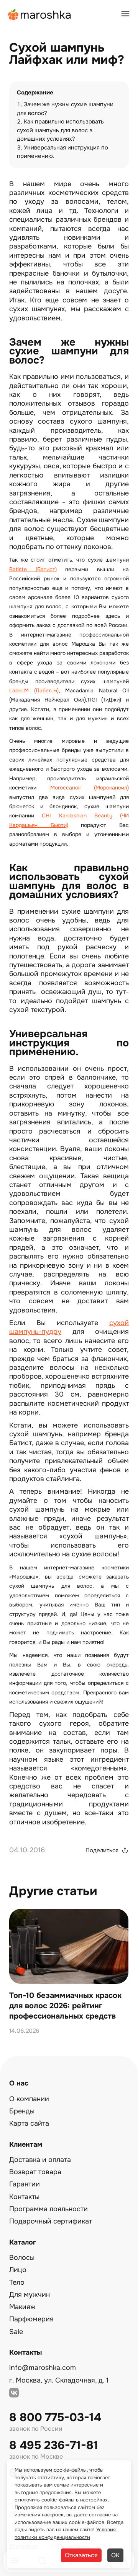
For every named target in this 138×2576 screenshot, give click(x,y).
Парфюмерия (31, 2319)
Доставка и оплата (40, 2160)
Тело (17, 2282)
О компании (29, 2099)
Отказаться (81, 2555)
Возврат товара (35, 2172)
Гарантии (25, 2184)
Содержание (35, 93)
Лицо (18, 2270)
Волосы (22, 2258)
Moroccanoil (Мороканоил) (90, 788)
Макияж (22, 2307)
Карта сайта (29, 2123)
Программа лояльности (48, 2209)
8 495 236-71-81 (54, 2445)
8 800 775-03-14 (55, 2418)
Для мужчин (30, 2295)
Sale (16, 2332)
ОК (115, 2555)
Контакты (24, 2197)
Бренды (22, 2111)
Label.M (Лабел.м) (34, 690)
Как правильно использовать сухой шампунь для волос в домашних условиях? (60, 130)
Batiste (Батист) (33, 569)
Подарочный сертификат (51, 2221)
